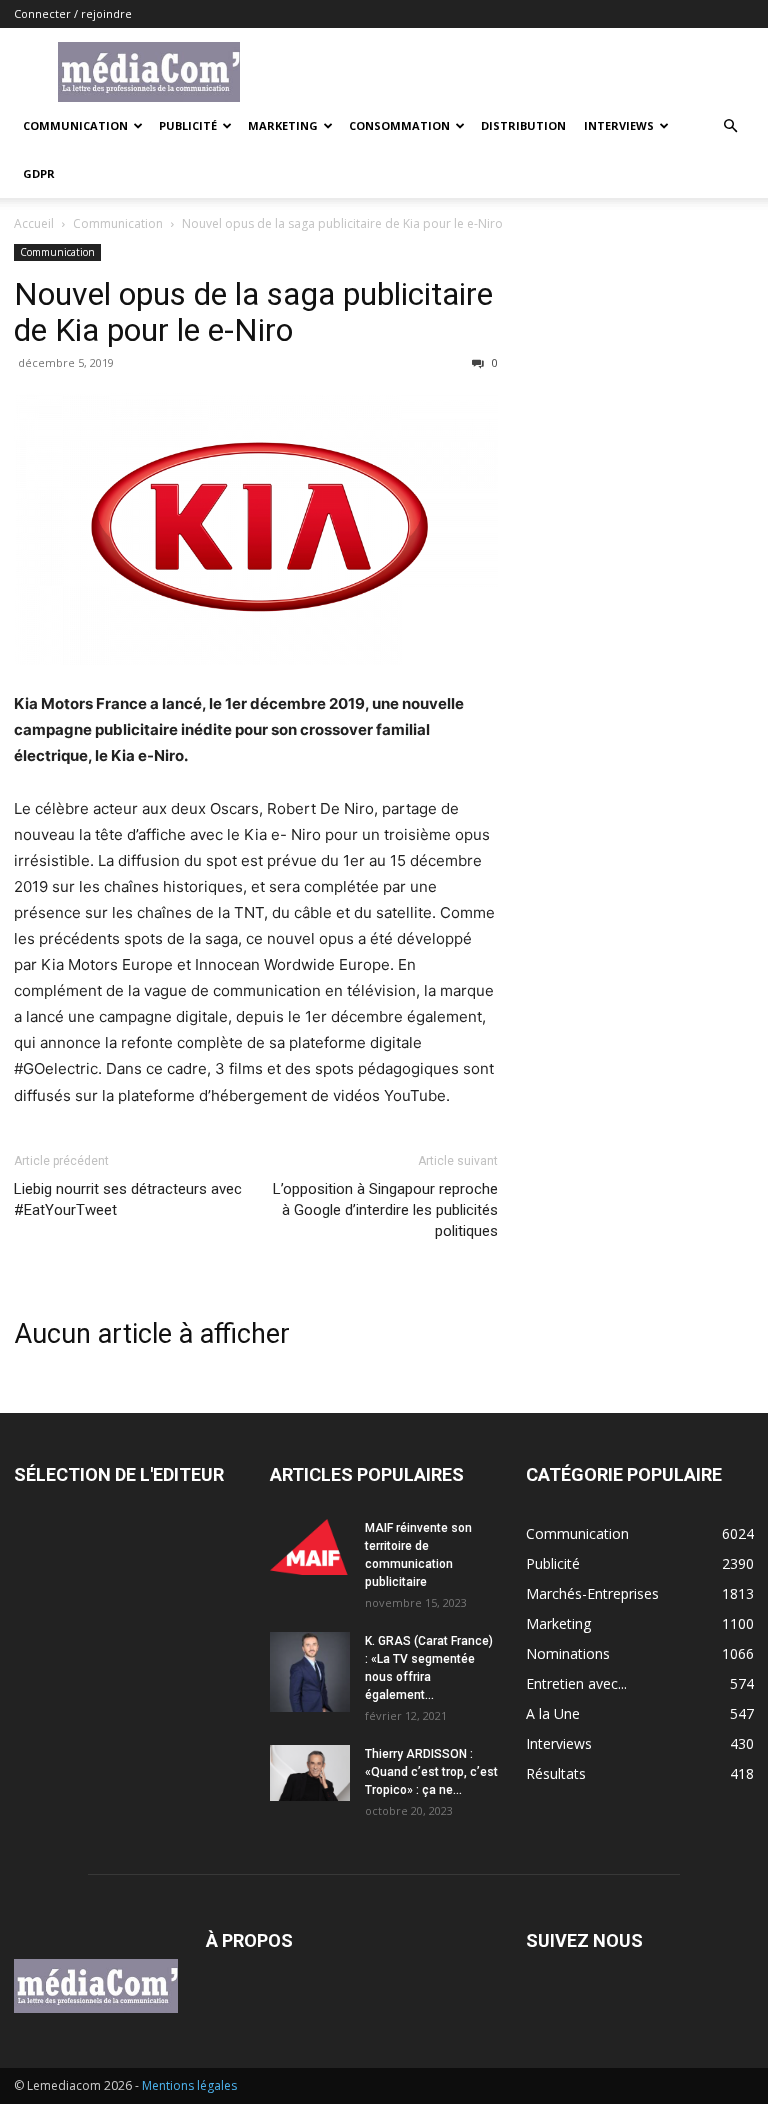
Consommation (399, 125)
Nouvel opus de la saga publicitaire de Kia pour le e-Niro (253, 312)
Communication (75, 125)
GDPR (39, 173)
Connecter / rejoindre (73, 13)
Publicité (188, 125)
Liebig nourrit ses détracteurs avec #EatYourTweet (128, 1199)
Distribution (523, 125)
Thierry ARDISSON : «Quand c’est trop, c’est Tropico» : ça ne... (431, 1772)
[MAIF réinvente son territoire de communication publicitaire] (310, 1547)
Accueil (34, 223)
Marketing (283, 125)
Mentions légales (189, 2085)
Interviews (619, 125)
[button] (730, 126)
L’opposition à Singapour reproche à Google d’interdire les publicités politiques (385, 1210)
